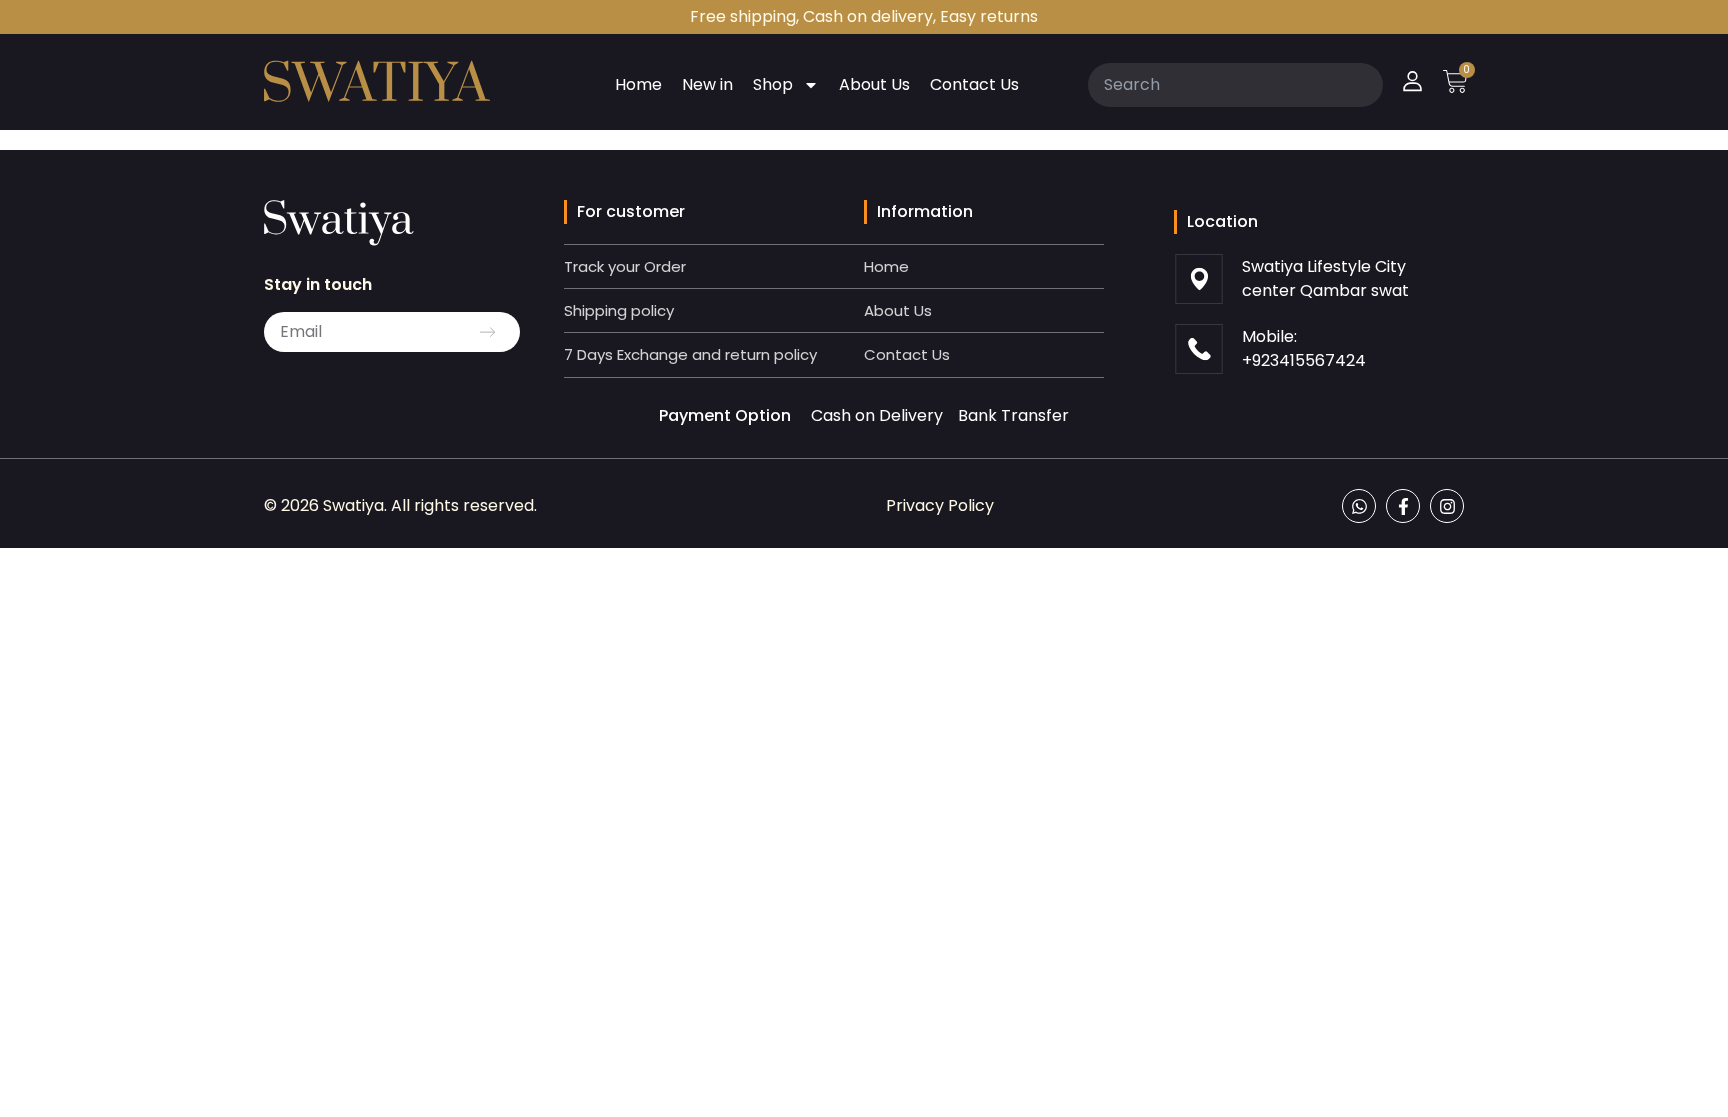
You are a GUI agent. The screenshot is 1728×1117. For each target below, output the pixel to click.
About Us (874, 84)
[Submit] (488, 332)
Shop (773, 84)
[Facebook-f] (1403, 506)
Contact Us (974, 84)
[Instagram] (1447, 506)
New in (707, 84)
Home (638, 84)
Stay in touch (318, 284)
